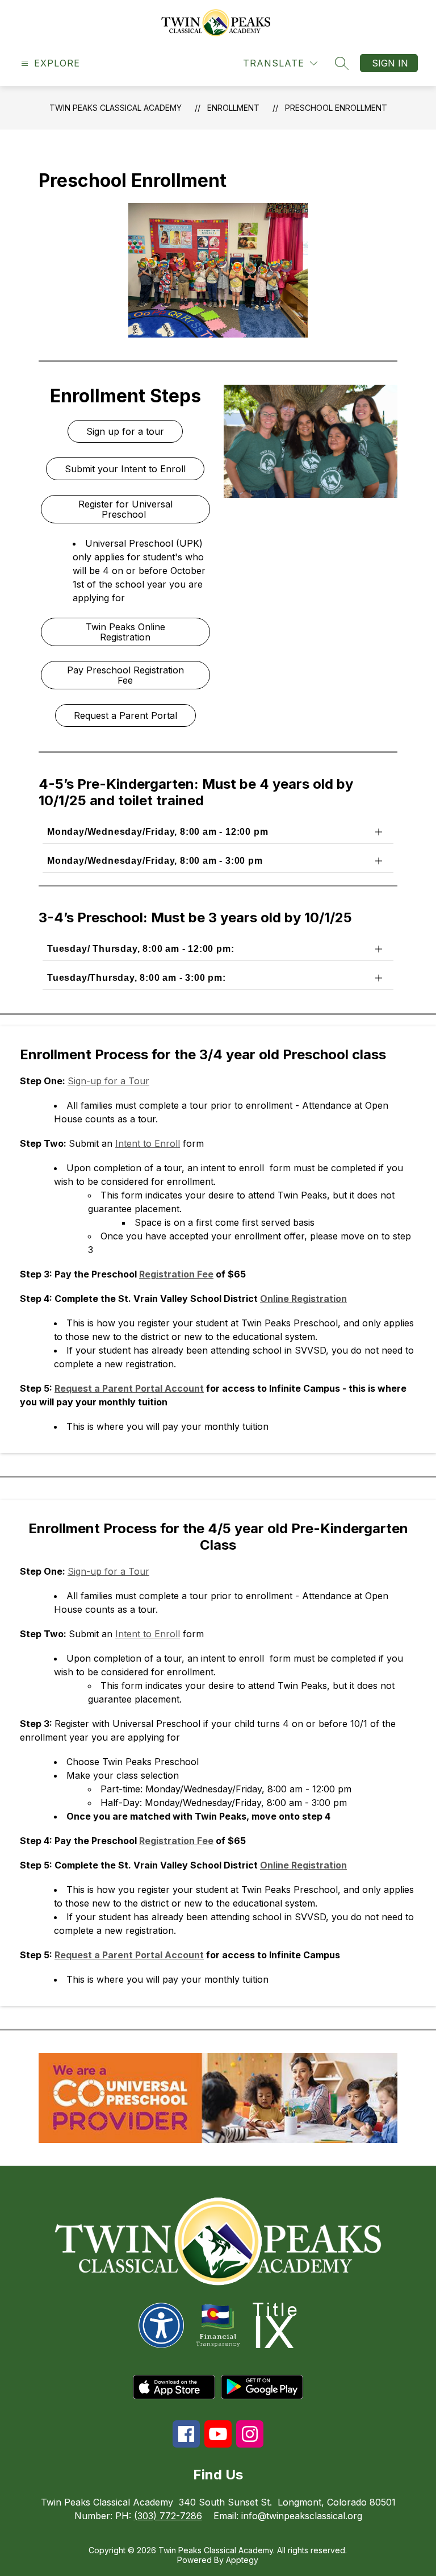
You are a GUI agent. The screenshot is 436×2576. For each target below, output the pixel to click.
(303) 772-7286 (168, 2516)
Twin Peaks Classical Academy (116, 108)
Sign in (390, 63)
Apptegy (242, 2560)
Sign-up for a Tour (108, 1081)
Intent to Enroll (148, 1143)
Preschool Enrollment (336, 108)
